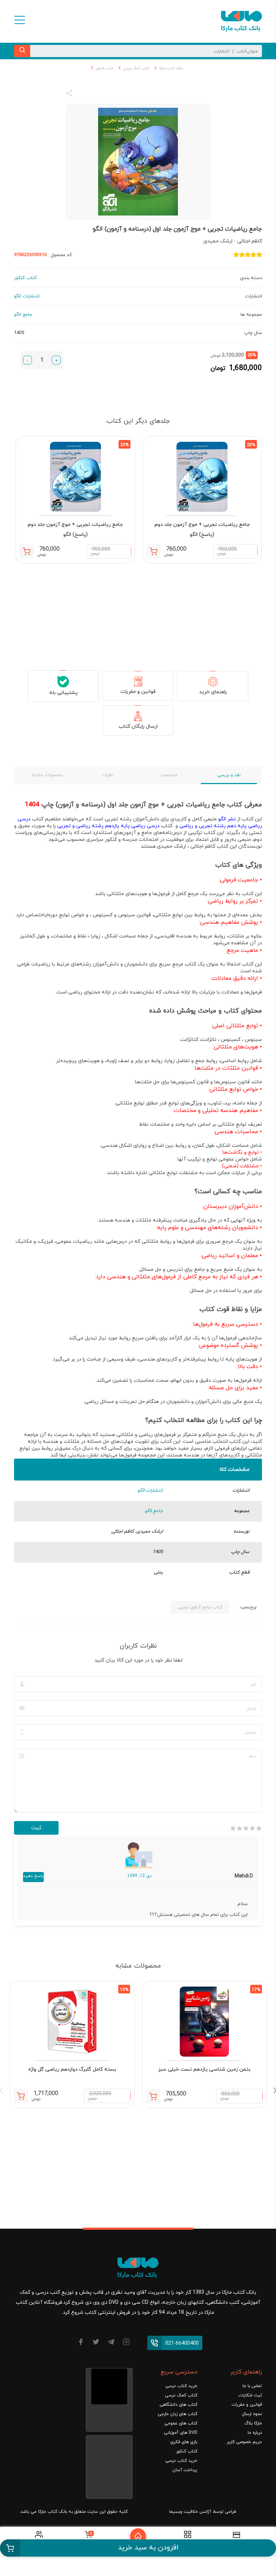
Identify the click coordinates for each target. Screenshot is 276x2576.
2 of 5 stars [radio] (252, 1828)
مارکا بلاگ (253, 2423)
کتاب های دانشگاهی (178, 2405)
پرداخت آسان (185, 2470)
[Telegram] (111, 2343)
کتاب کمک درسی (136, 68)
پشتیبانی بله (63, 693)
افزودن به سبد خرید (148, 2548)
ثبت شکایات (250, 2395)
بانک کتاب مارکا (171, 68)
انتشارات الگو (150, 1491)
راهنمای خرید (213, 692)
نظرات (108, 775)
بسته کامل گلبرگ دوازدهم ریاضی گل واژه (72, 2069)
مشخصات (168, 775)
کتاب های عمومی (181, 2423)
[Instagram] (126, 2343)
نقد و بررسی (229, 775)
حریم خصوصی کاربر (244, 2442)
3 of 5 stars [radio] (246, 1828)
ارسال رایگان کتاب (138, 726)
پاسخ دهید (33, 1876)
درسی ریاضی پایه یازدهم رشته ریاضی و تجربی (108, 826)
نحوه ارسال (252, 2414)
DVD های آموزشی (181, 2433)
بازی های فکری (184, 2442)
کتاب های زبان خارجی (178, 2414)
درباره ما (255, 2433)
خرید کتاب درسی (181, 2386)
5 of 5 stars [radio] (233, 1828)
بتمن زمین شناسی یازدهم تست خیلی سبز (204, 2069)
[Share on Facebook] (82, 94)
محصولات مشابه (47, 775)
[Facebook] (81, 2343)
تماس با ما (252, 2386)
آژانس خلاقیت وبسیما (190, 2512)
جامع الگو (154, 1511)
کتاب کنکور (104, 68)
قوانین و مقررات (138, 692)
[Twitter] (96, 2343)
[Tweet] (108, 94)
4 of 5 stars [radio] (239, 1828)
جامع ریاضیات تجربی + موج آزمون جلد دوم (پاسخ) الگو (202, 530)
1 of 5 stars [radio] (259, 1828)
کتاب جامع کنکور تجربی (200, 1607)
